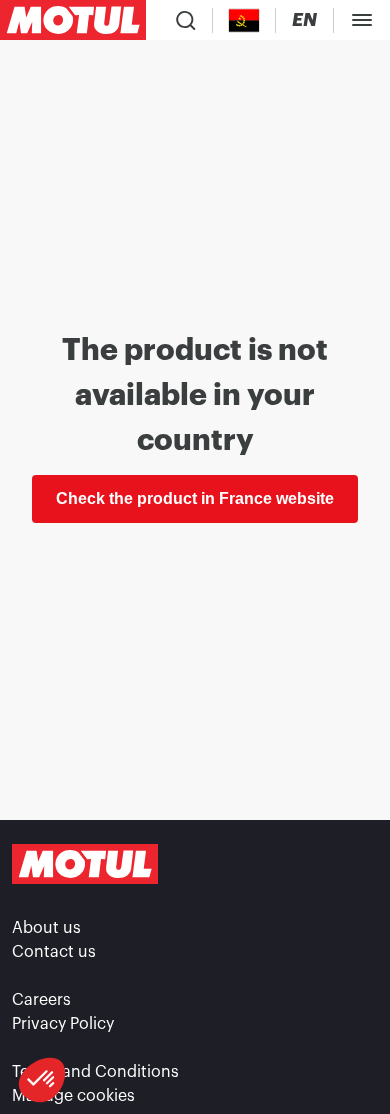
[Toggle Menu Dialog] (362, 20)
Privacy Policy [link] (63, 1024)
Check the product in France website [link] (195, 498)
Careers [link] (41, 1000)
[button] (42, 1080)
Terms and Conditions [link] (95, 1072)
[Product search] (186, 20)
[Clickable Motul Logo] (73, 20)
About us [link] (46, 928)
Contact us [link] (54, 952)
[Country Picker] (244, 20)
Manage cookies (73, 1096)
